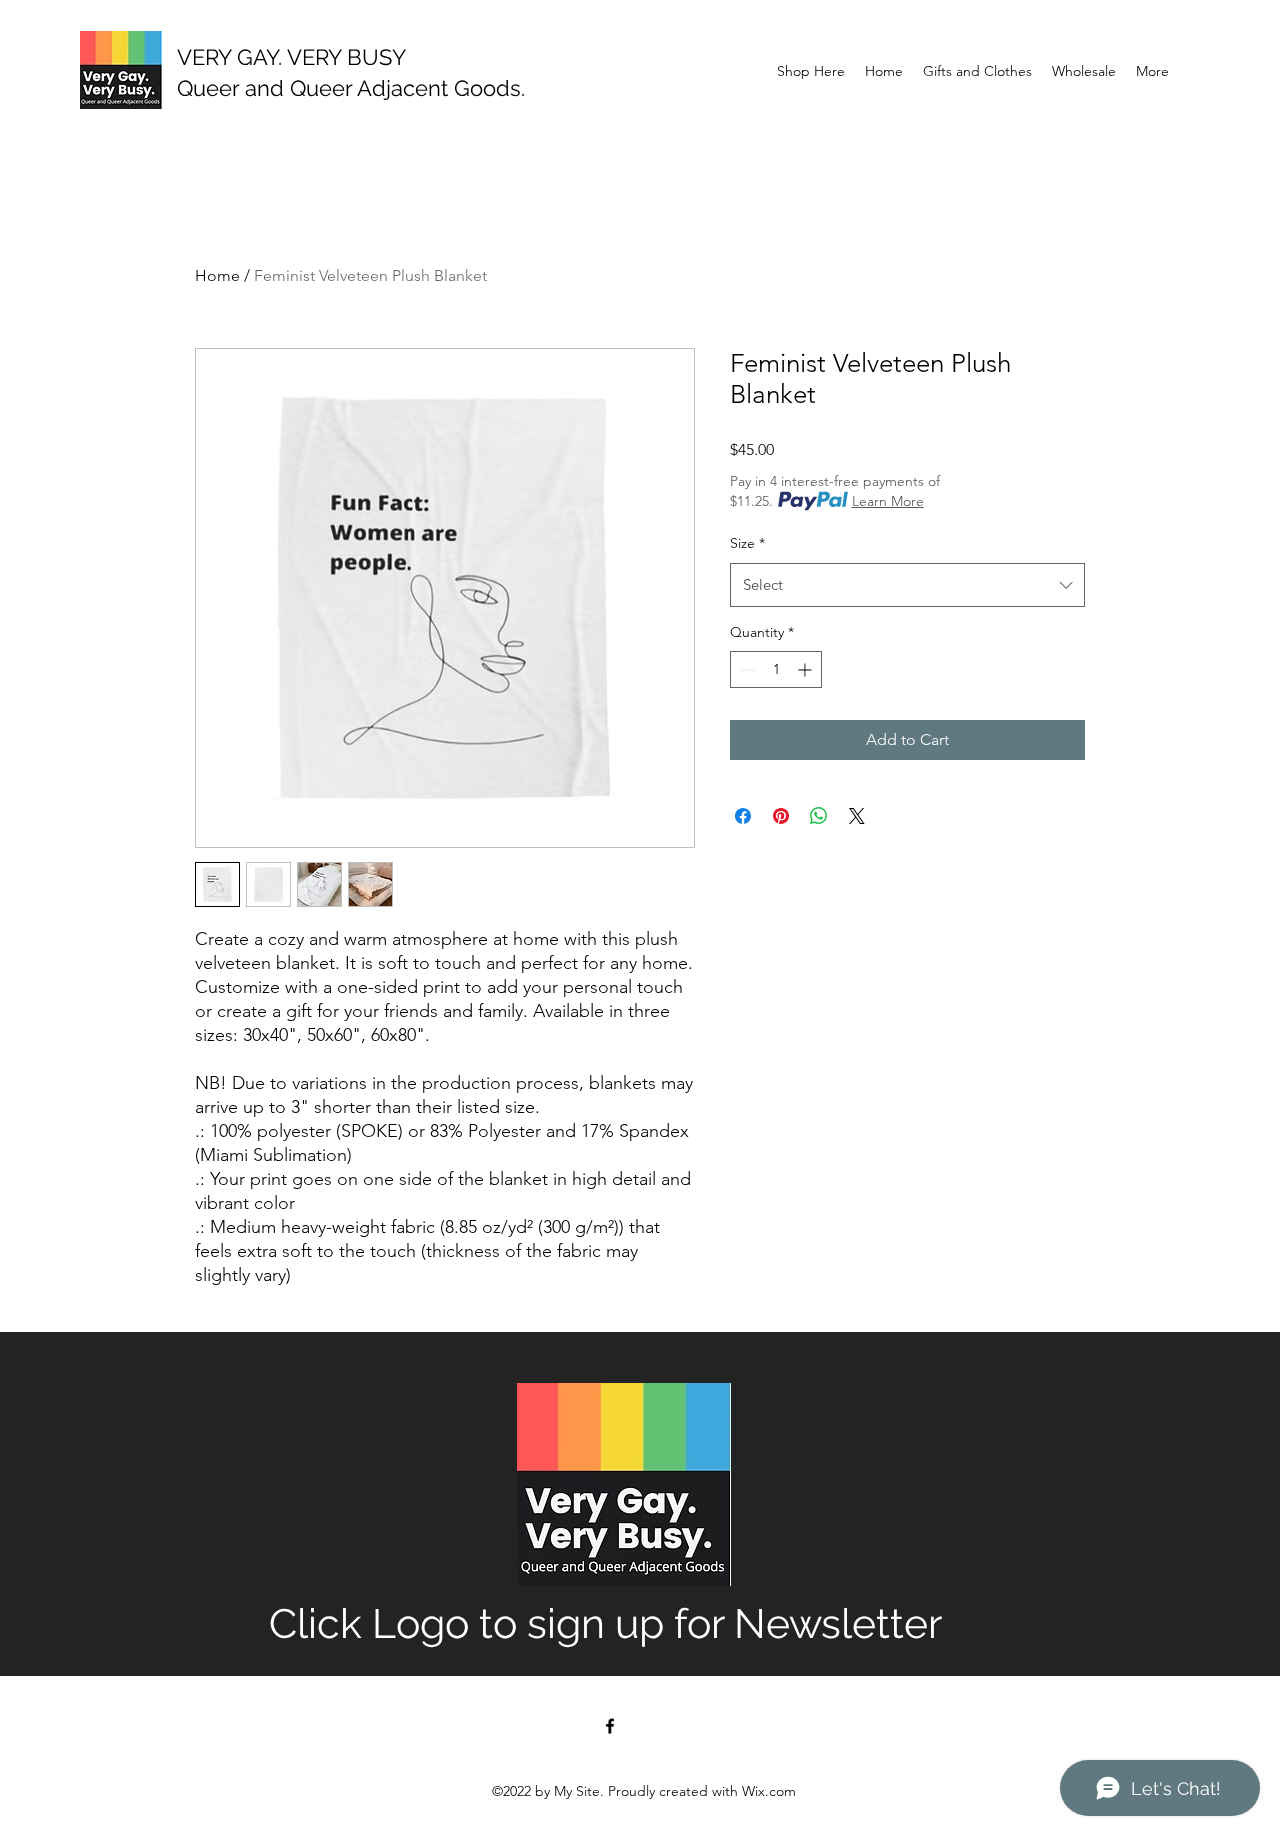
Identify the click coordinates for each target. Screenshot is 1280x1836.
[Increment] (806, 669)
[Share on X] (857, 816)
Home (217, 275)
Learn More (888, 501)
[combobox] (907, 585)
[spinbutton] (776, 669)
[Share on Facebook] (743, 816)
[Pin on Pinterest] (781, 816)
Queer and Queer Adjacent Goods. (351, 88)
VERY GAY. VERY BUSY (291, 57)
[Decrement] (745, 669)
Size (747, 543)
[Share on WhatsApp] (819, 816)
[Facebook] (610, 1726)
